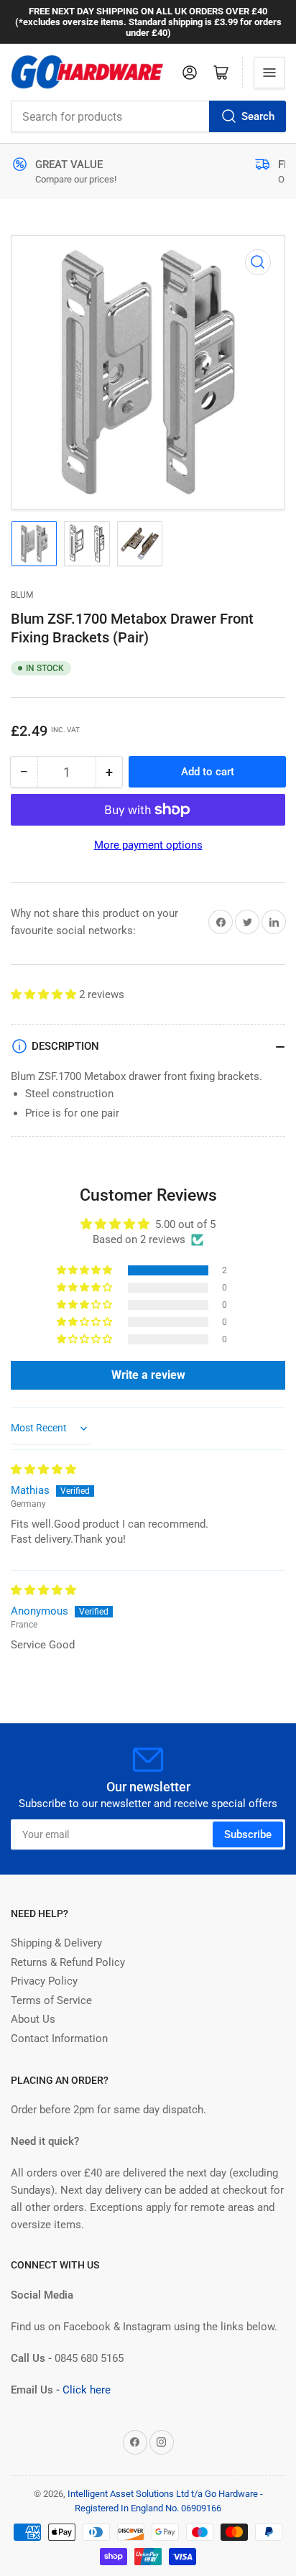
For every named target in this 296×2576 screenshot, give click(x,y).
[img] (43, 1469)
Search (258, 116)
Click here (87, 2390)
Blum (22, 595)
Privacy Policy (44, 1981)
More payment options (148, 845)
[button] (45, 994)
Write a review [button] (148, 1375)
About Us (33, 2019)
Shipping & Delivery (56, 1943)
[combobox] (148, 116)
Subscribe (248, 1834)
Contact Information (59, 2039)
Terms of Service (51, 2000)
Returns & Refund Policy (68, 1962)
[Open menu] (269, 73)
